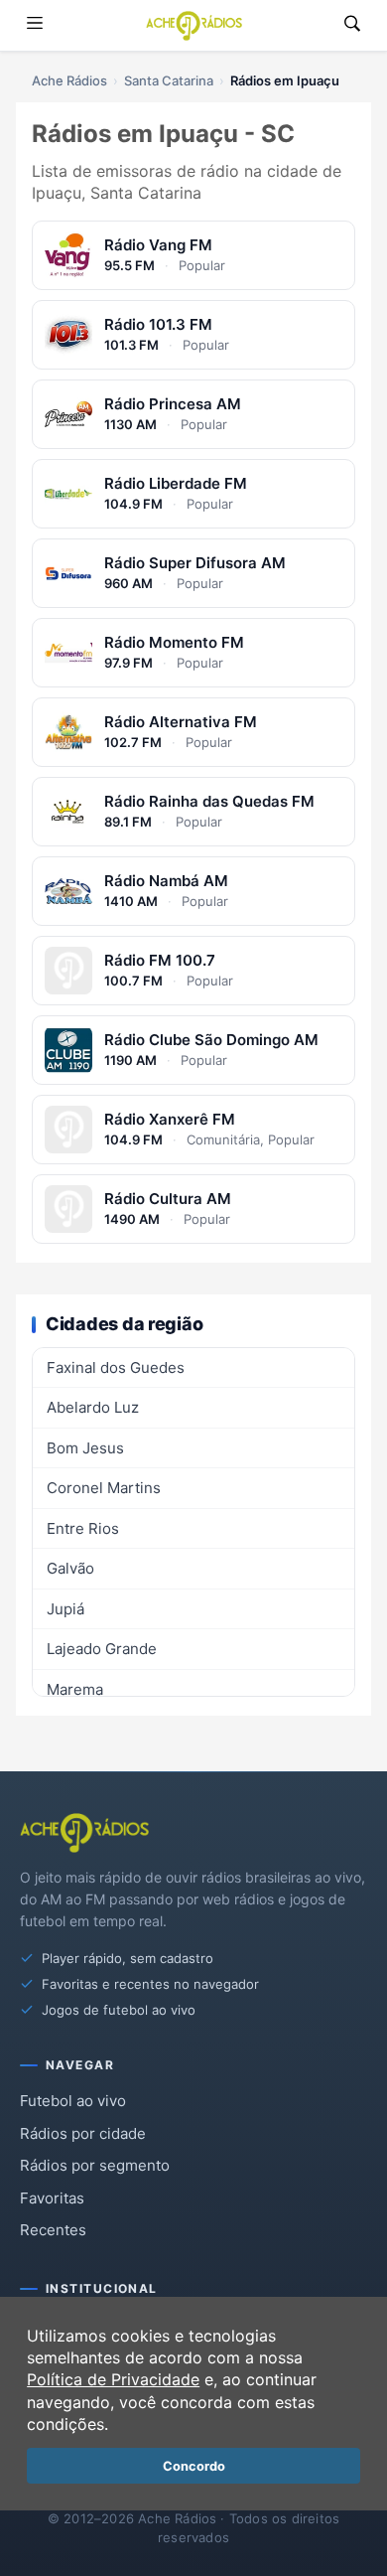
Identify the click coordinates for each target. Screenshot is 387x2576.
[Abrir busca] (352, 25)
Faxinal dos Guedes (116, 1367)
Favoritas (52, 2198)
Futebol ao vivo (73, 2101)
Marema (75, 1689)
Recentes (53, 2230)
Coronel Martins (104, 1488)
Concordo (194, 2466)
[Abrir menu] (35, 25)
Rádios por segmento (95, 2165)
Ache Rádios (69, 80)
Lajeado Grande (102, 1649)
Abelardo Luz (93, 1407)
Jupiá (65, 1609)
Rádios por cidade (83, 2133)
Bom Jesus (85, 1448)
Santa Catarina (169, 80)
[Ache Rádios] (194, 26)
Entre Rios (83, 1528)
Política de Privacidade (113, 2379)
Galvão (70, 1568)
